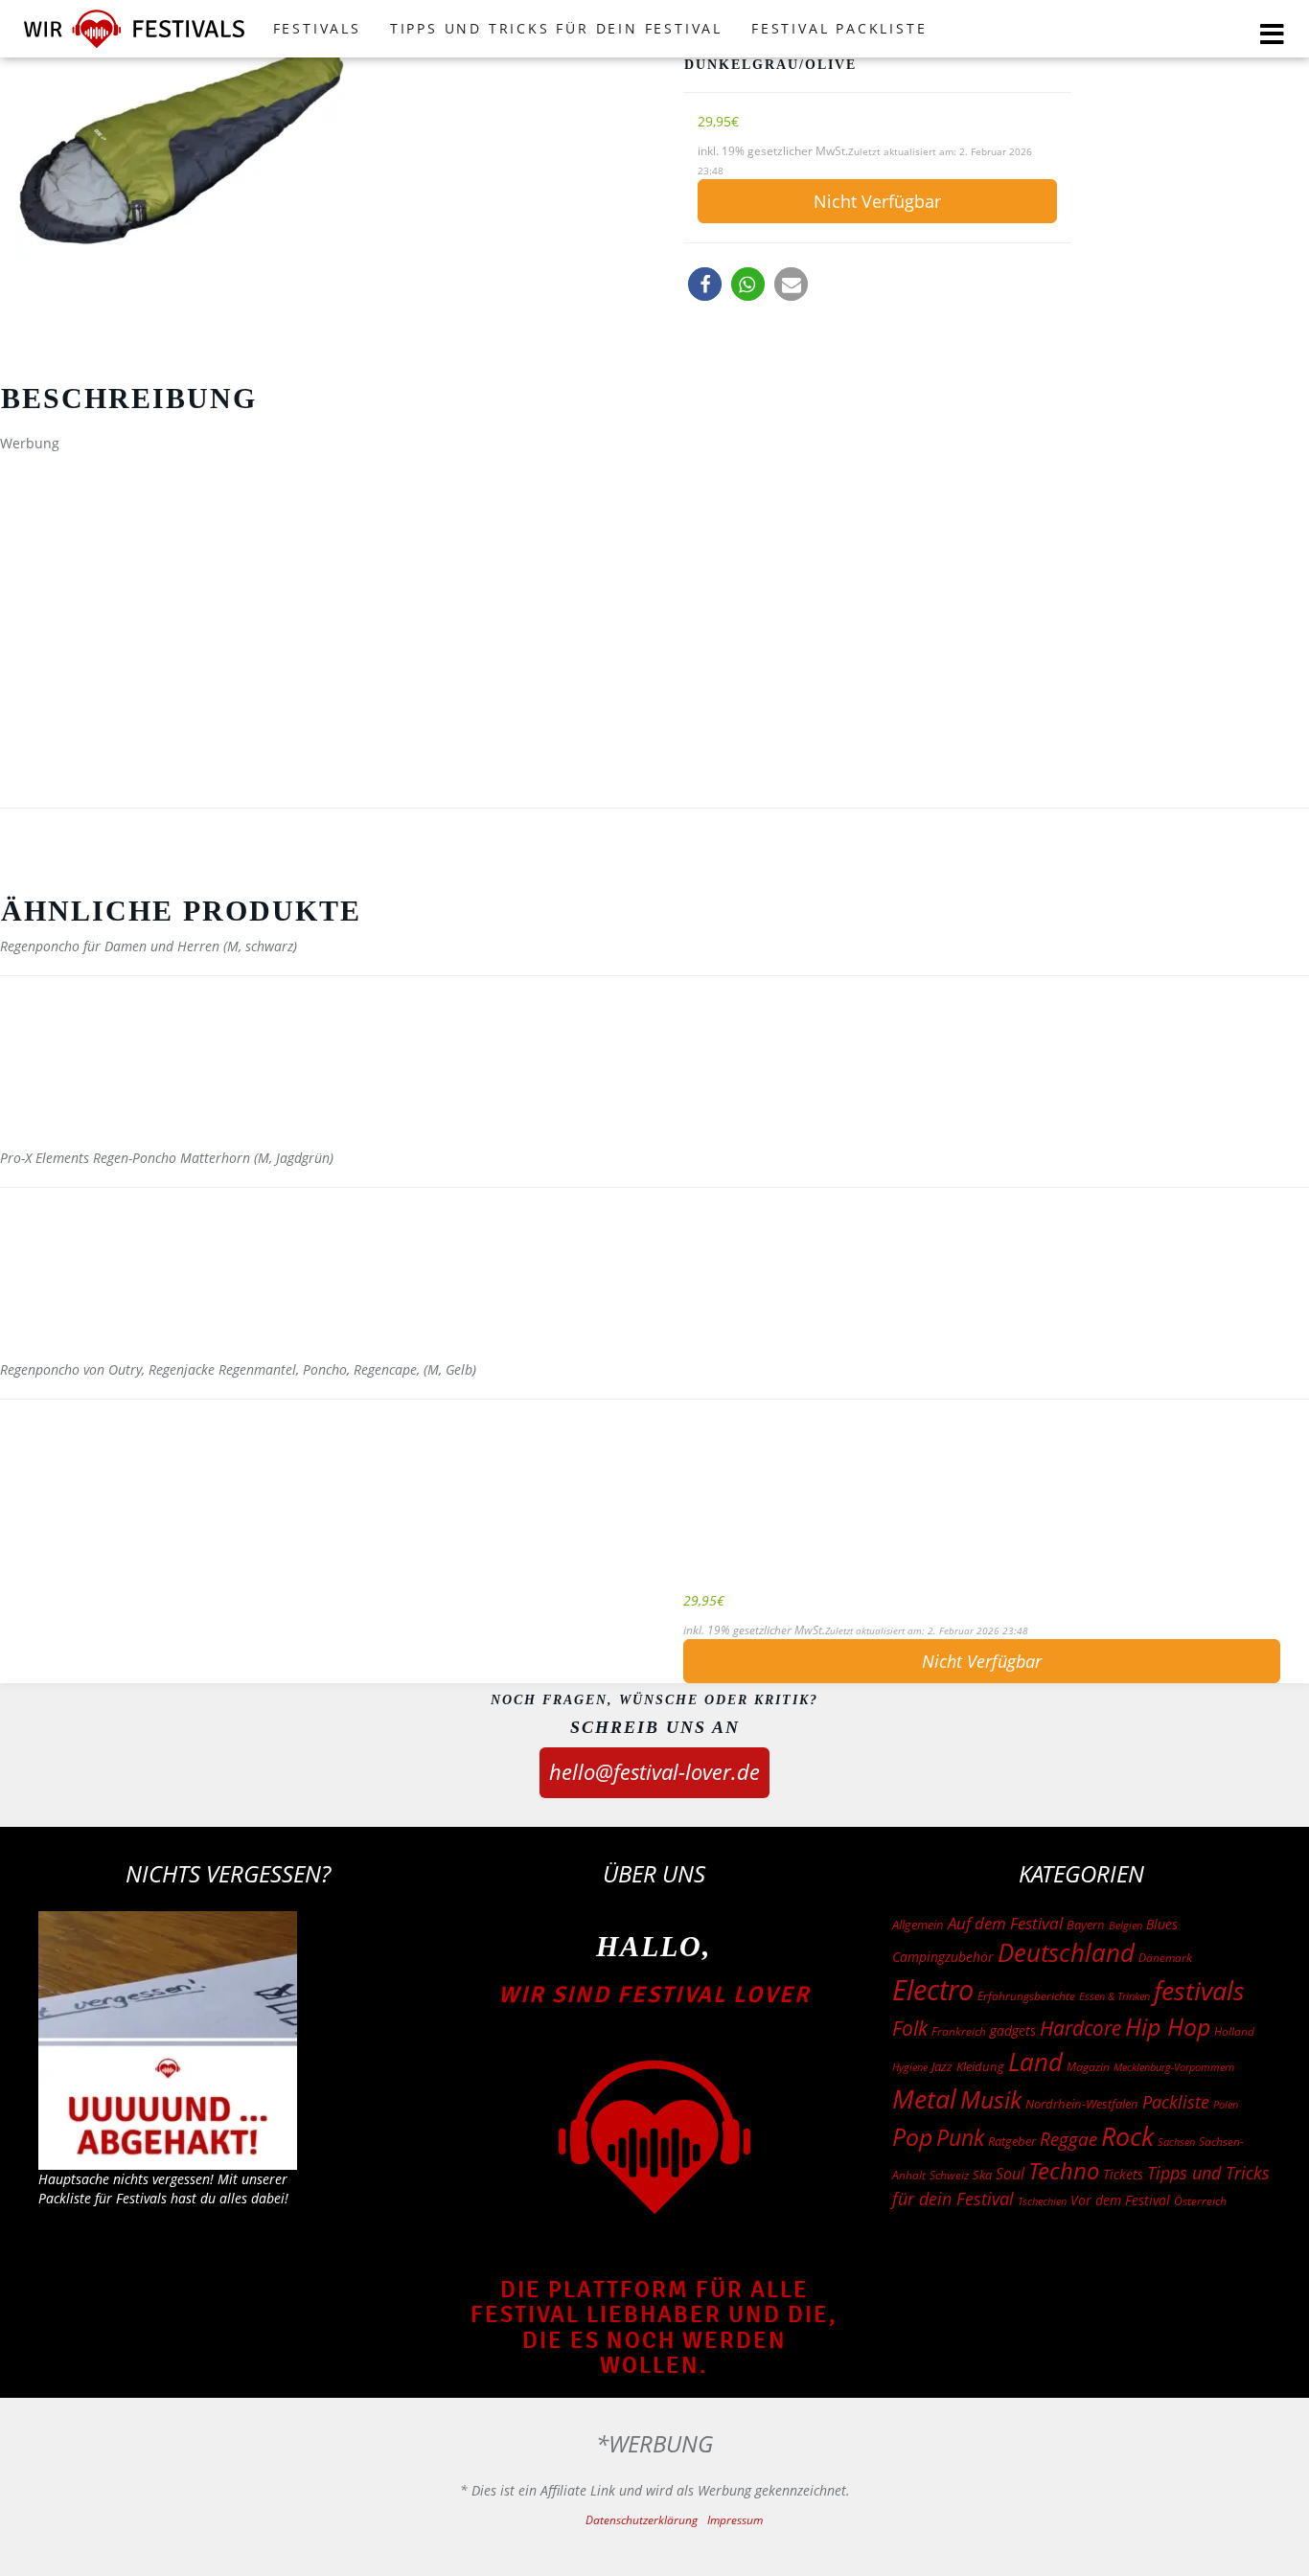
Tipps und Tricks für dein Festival (556, 28)
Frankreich (959, 2031)
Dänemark (1165, 1958)
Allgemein (918, 1925)
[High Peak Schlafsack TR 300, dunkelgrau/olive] (327, 148)
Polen (1226, 2104)
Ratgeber (1012, 2141)
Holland (1234, 2031)
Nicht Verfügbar (877, 201)
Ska (982, 2175)
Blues (1162, 1924)
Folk (910, 2028)
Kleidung (980, 2066)
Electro (933, 1990)
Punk (960, 2138)
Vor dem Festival (1120, 2200)
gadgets (1013, 2030)
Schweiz (949, 2175)
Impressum (735, 2520)
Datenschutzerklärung (642, 2520)
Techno (1064, 2170)
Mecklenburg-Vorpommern (1174, 2067)
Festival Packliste (839, 28)
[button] (705, 284)
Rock (1127, 2136)
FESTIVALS (317, 28)
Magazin (1088, 2067)
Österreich (1200, 2201)
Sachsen (1176, 2142)
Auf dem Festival (1005, 1923)
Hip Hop (1168, 2026)
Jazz (942, 2066)
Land (1035, 2062)
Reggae (1068, 2139)
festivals (1199, 1990)
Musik (991, 2099)
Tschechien (1042, 2201)
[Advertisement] (654, 587)
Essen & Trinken (1114, 1996)
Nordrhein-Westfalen (1082, 2104)
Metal (924, 2098)
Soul (1010, 2174)
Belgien (1125, 1925)
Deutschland (1066, 1952)
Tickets (1123, 2174)
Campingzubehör (943, 1957)
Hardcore (1080, 2028)
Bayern (1086, 1925)
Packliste (1176, 2102)
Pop (912, 2137)
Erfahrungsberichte (1026, 1996)
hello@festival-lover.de (654, 1771)
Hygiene (910, 2067)
